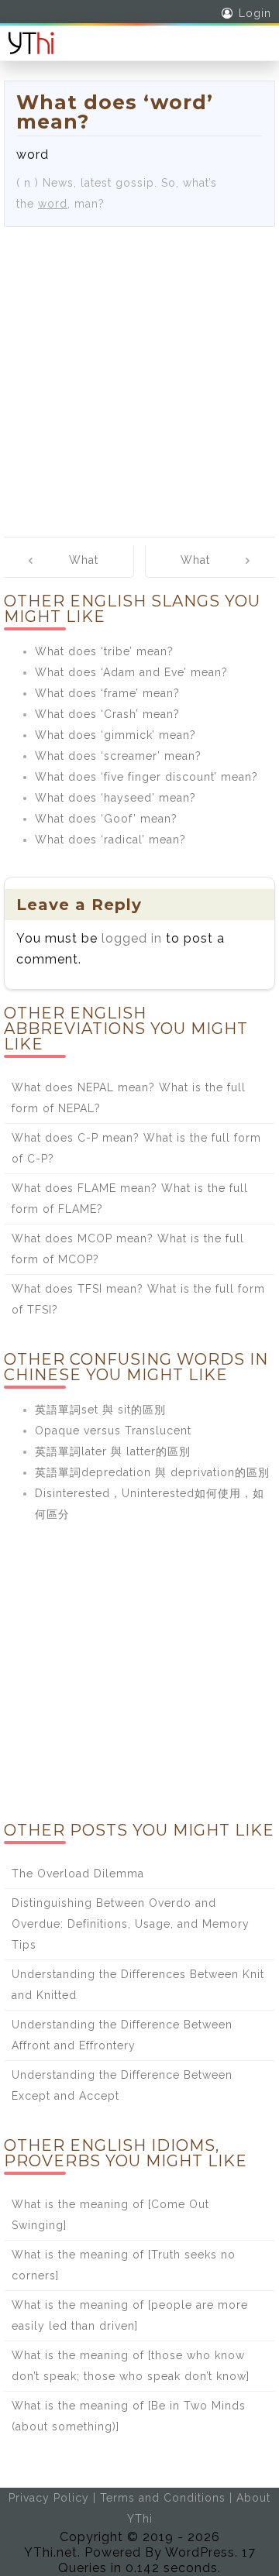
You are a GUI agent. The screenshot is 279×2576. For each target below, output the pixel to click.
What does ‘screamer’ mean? (118, 756)
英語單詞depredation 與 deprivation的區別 (152, 1472)
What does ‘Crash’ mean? (107, 714)
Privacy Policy (49, 2498)
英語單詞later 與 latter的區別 (113, 1451)
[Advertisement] (139, 374)
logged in (132, 938)
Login (255, 13)
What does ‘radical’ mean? (110, 840)
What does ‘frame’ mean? (107, 693)
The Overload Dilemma (78, 1874)
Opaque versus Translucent (113, 1431)
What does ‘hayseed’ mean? (115, 798)
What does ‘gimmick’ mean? (115, 735)
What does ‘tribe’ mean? (104, 651)
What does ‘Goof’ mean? (106, 819)
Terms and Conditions (163, 2498)
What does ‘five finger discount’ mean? (146, 777)
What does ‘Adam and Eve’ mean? (131, 672)
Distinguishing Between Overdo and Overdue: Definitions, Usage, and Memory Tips (131, 1924)
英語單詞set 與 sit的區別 (100, 1410)
